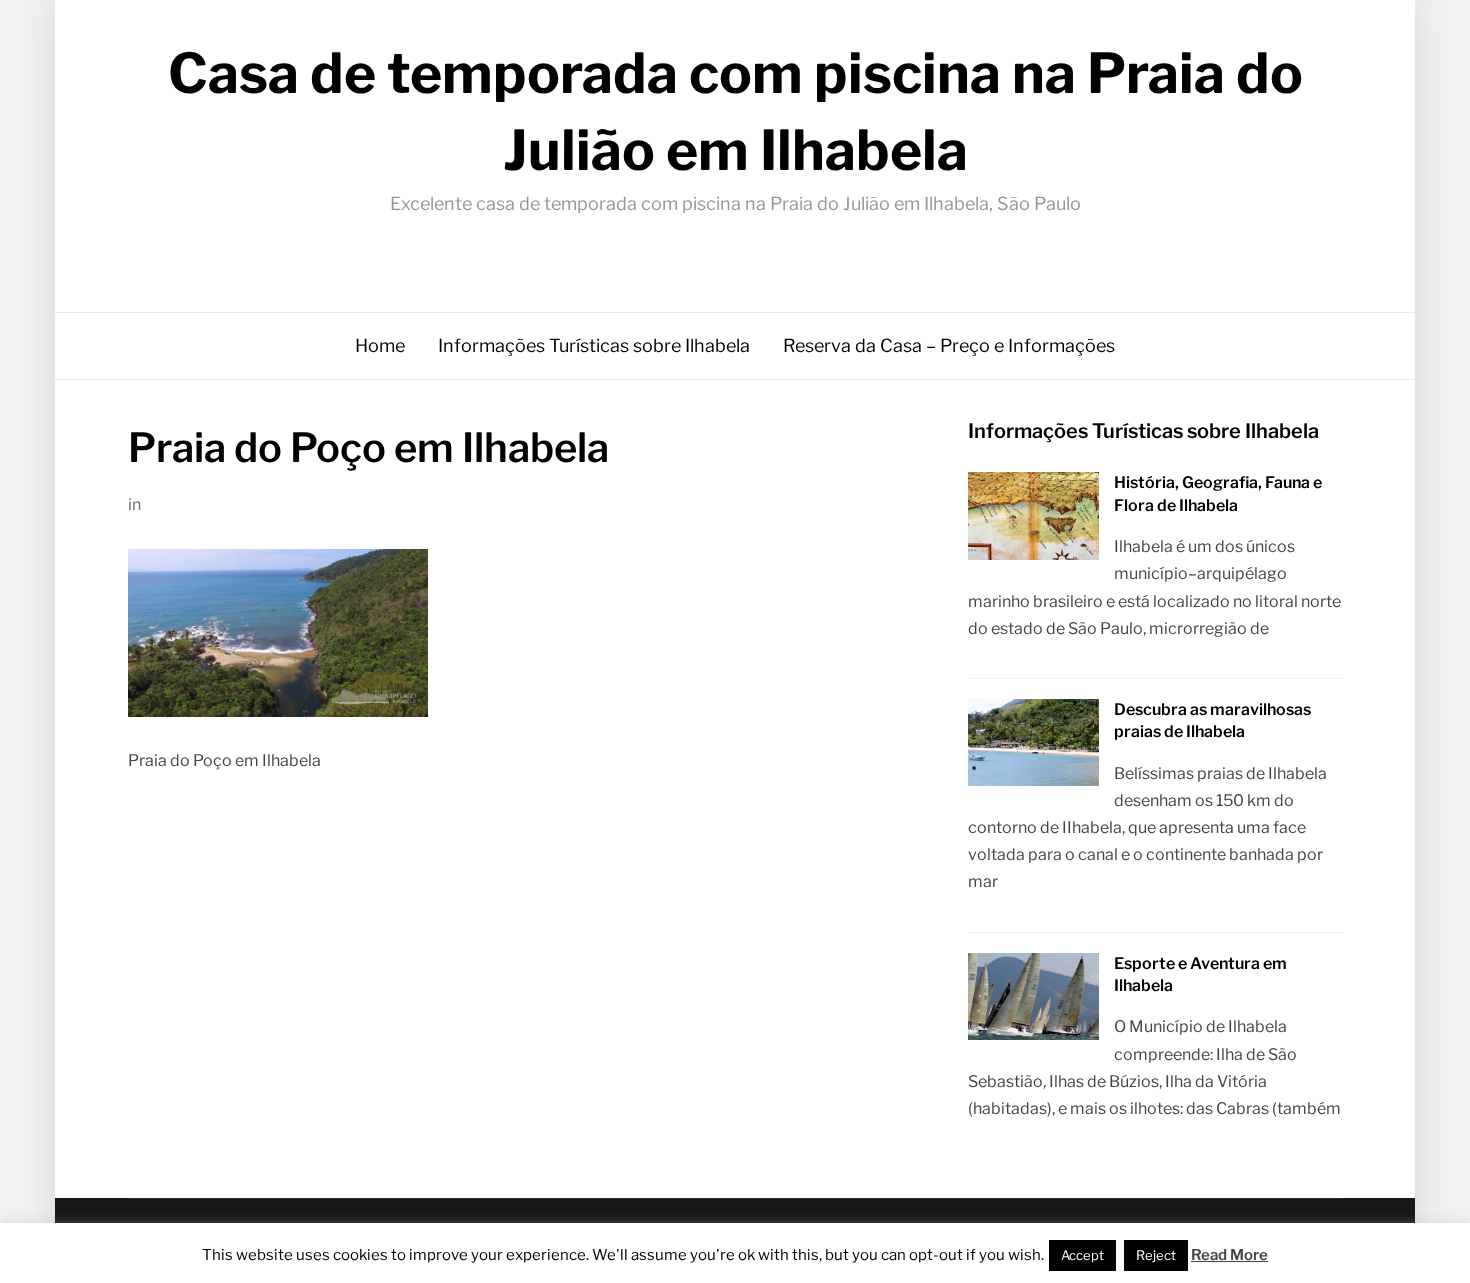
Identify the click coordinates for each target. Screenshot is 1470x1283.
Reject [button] (1156, 1255)
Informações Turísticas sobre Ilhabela (594, 345)
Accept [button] (1082, 1255)
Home (380, 345)
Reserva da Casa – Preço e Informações (949, 345)
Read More (1229, 1255)
